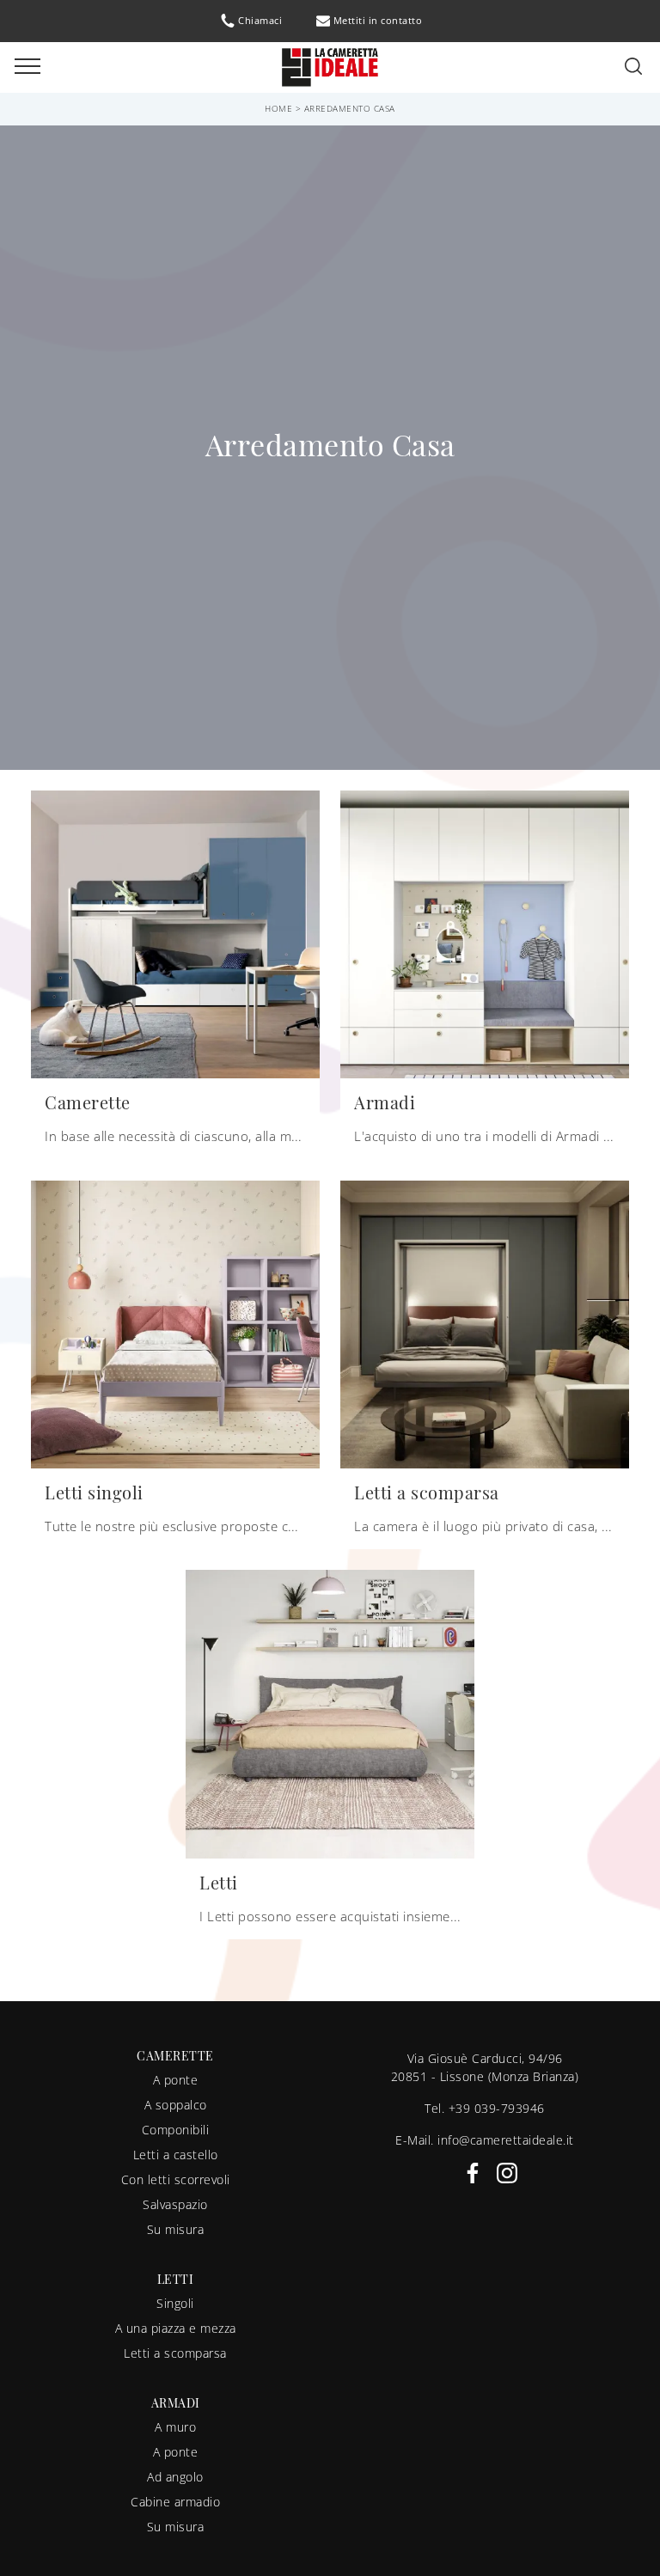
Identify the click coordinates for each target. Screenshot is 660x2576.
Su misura (176, 2229)
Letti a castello (176, 2155)
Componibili (176, 2130)
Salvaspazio (175, 2204)
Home (278, 108)
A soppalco (176, 2105)
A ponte (176, 2080)
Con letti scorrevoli (176, 2179)
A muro (175, 2427)
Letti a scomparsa (175, 2353)
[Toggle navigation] (27, 67)
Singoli (175, 2303)
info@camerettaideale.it (506, 2140)
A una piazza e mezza (176, 2328)
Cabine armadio (175, 2502)
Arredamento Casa (350, 108)
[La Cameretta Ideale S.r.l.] (330, 66)
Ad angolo (175, 2477)
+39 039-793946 (497, 2108)
